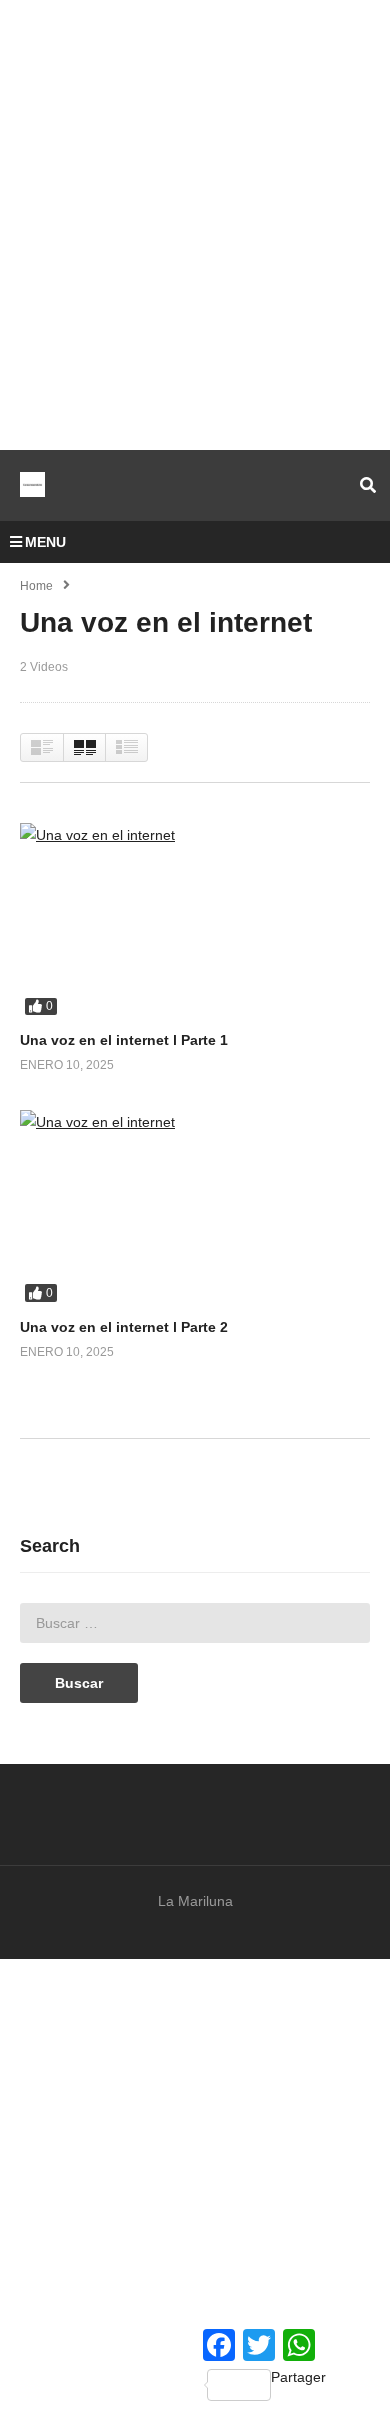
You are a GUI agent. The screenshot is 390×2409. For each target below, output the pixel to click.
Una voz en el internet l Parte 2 (124, 1327)
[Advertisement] (195, 225)
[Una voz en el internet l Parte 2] (195, 1208)
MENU (45, 542)
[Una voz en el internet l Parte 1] (195, 921)
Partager (298, 2377)
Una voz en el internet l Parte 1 (124, 1040)
